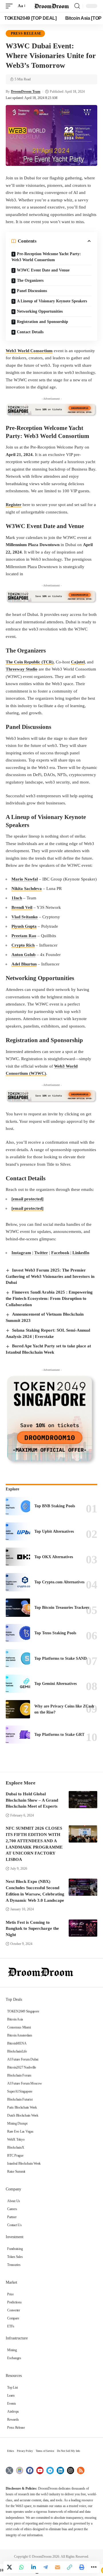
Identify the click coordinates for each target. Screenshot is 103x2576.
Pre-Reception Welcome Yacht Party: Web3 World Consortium (46, 257)
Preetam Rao (24, 936)
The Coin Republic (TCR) (30, 662)
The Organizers (30, 280)
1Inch (17, 898)
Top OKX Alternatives (54, 1557)
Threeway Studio (22, 669)
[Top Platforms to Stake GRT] (18, 1735)
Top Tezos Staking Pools (55, 1633)
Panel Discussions (32, 291)
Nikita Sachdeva (27, 889)
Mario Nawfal (25, 879)
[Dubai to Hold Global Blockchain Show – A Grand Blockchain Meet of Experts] (83, 1800)
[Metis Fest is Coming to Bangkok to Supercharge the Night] (83, 1928)
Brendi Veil (22, 907)
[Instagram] (71, 2471)
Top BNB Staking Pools (55, 1506)
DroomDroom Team (26, 92)
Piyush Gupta (24, 926)
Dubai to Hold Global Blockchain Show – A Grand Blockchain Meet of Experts (32, 1800)
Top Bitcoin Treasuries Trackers (62, 1608)
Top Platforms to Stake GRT (59, 1735)
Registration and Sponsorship (42, 322)
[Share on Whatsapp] (21, 2567)
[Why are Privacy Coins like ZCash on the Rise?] (18, 1709)
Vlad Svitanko (25, 917)
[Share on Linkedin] (33, 2567)
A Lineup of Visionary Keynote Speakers (52, 301)
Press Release (26, 33)
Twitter (41, 1253)
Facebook (60, 1253)
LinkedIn (81, 1253)
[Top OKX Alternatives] (18, 1557)
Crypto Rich (23, 945)
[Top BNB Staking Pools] (18, 1506)
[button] (11, 6)
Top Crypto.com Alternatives (59, 1582)
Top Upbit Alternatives (54, 1531)
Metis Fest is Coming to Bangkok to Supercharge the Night (32, 1929)
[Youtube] (40, 2471)
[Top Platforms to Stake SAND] (18, 1658)
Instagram (21, 1253)
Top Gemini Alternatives (56, 1684)
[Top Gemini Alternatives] (18, 1684)
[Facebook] (30, 2471)
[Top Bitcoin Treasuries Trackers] (18, 1608)
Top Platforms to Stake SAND (61, 1658)
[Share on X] (9, 2567)
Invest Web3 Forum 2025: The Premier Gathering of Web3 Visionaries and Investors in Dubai (50, 1276)
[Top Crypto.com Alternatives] (18, 1582)
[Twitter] (9, 2471)
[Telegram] (50, 2471)
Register (14, 505)
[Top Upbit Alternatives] (18, 1532)
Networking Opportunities (40, 311)
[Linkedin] (60, 2471)
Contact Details (30, 332)
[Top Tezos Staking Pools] (18, 1633)
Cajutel (78, 662)
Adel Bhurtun (24, 964)
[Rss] (81, 2471)
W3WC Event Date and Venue (43, 270)
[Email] (58, 2567)
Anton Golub (23, 955)
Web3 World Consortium (29, 351)
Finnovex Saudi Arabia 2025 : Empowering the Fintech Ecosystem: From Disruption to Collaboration (49, 1298)
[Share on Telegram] (45, 2567)
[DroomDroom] (51, 6)
